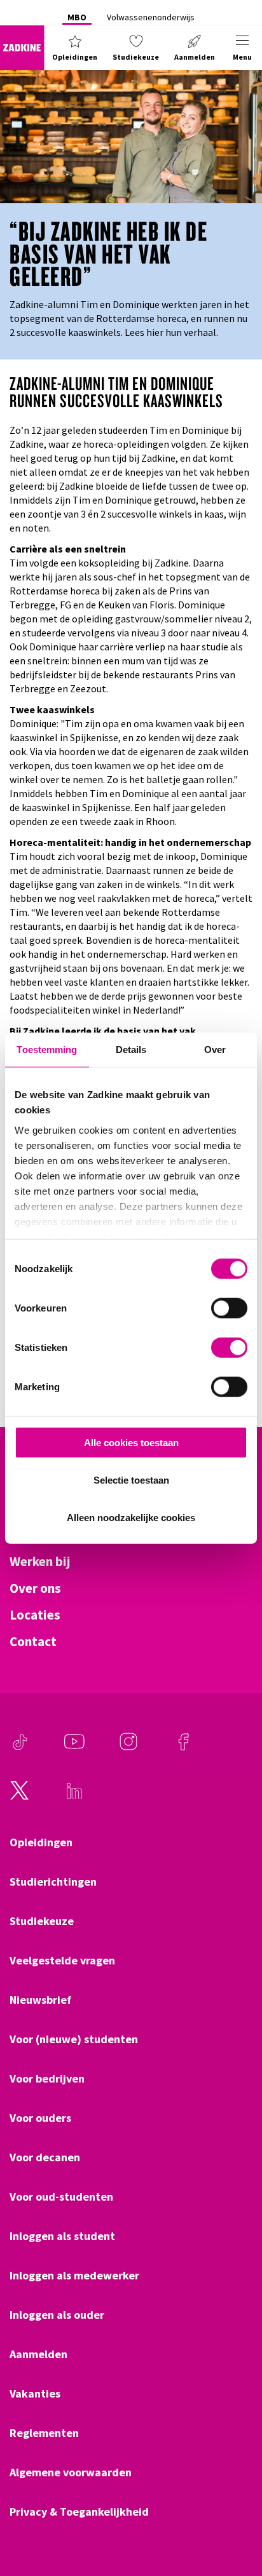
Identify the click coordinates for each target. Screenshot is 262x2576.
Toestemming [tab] (47, 1050)
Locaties (35, 1615)
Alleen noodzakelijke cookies (131, 1517)
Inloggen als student (62, 2236)
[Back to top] (235, 2519)
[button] (75, 48)
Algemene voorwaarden (71, 2472)
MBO (77, 17)
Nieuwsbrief (40, 2000)
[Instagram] (128, 1748)
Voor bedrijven (47, 2079)
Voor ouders (40, 2118)
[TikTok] (20, 1748)
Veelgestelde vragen (62, 1961)
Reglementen (44, 2433)
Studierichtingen (53, 1882)
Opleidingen (41, 1842)
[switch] (229, 1308)
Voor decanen (45, 2157)
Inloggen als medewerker (74, 2276)
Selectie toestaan (131, 1479)
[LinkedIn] (74, 1797)
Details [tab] (131, 1050)
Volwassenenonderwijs (151, 17)
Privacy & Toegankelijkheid (79, 2512)
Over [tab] (215, 1050)
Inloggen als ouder (57, 2315)
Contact (33, 1642)
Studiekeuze (42, 1921)
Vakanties (35, 2394)
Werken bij (40, 1562)
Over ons (35, 1588)
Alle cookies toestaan (131, 1443)
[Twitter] (20, 1797)
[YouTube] (74, 1748)
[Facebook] (183, 1748)
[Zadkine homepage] (22, 48)
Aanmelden (38, 2354)
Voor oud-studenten (61, 2197)
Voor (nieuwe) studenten (74, 2039)
